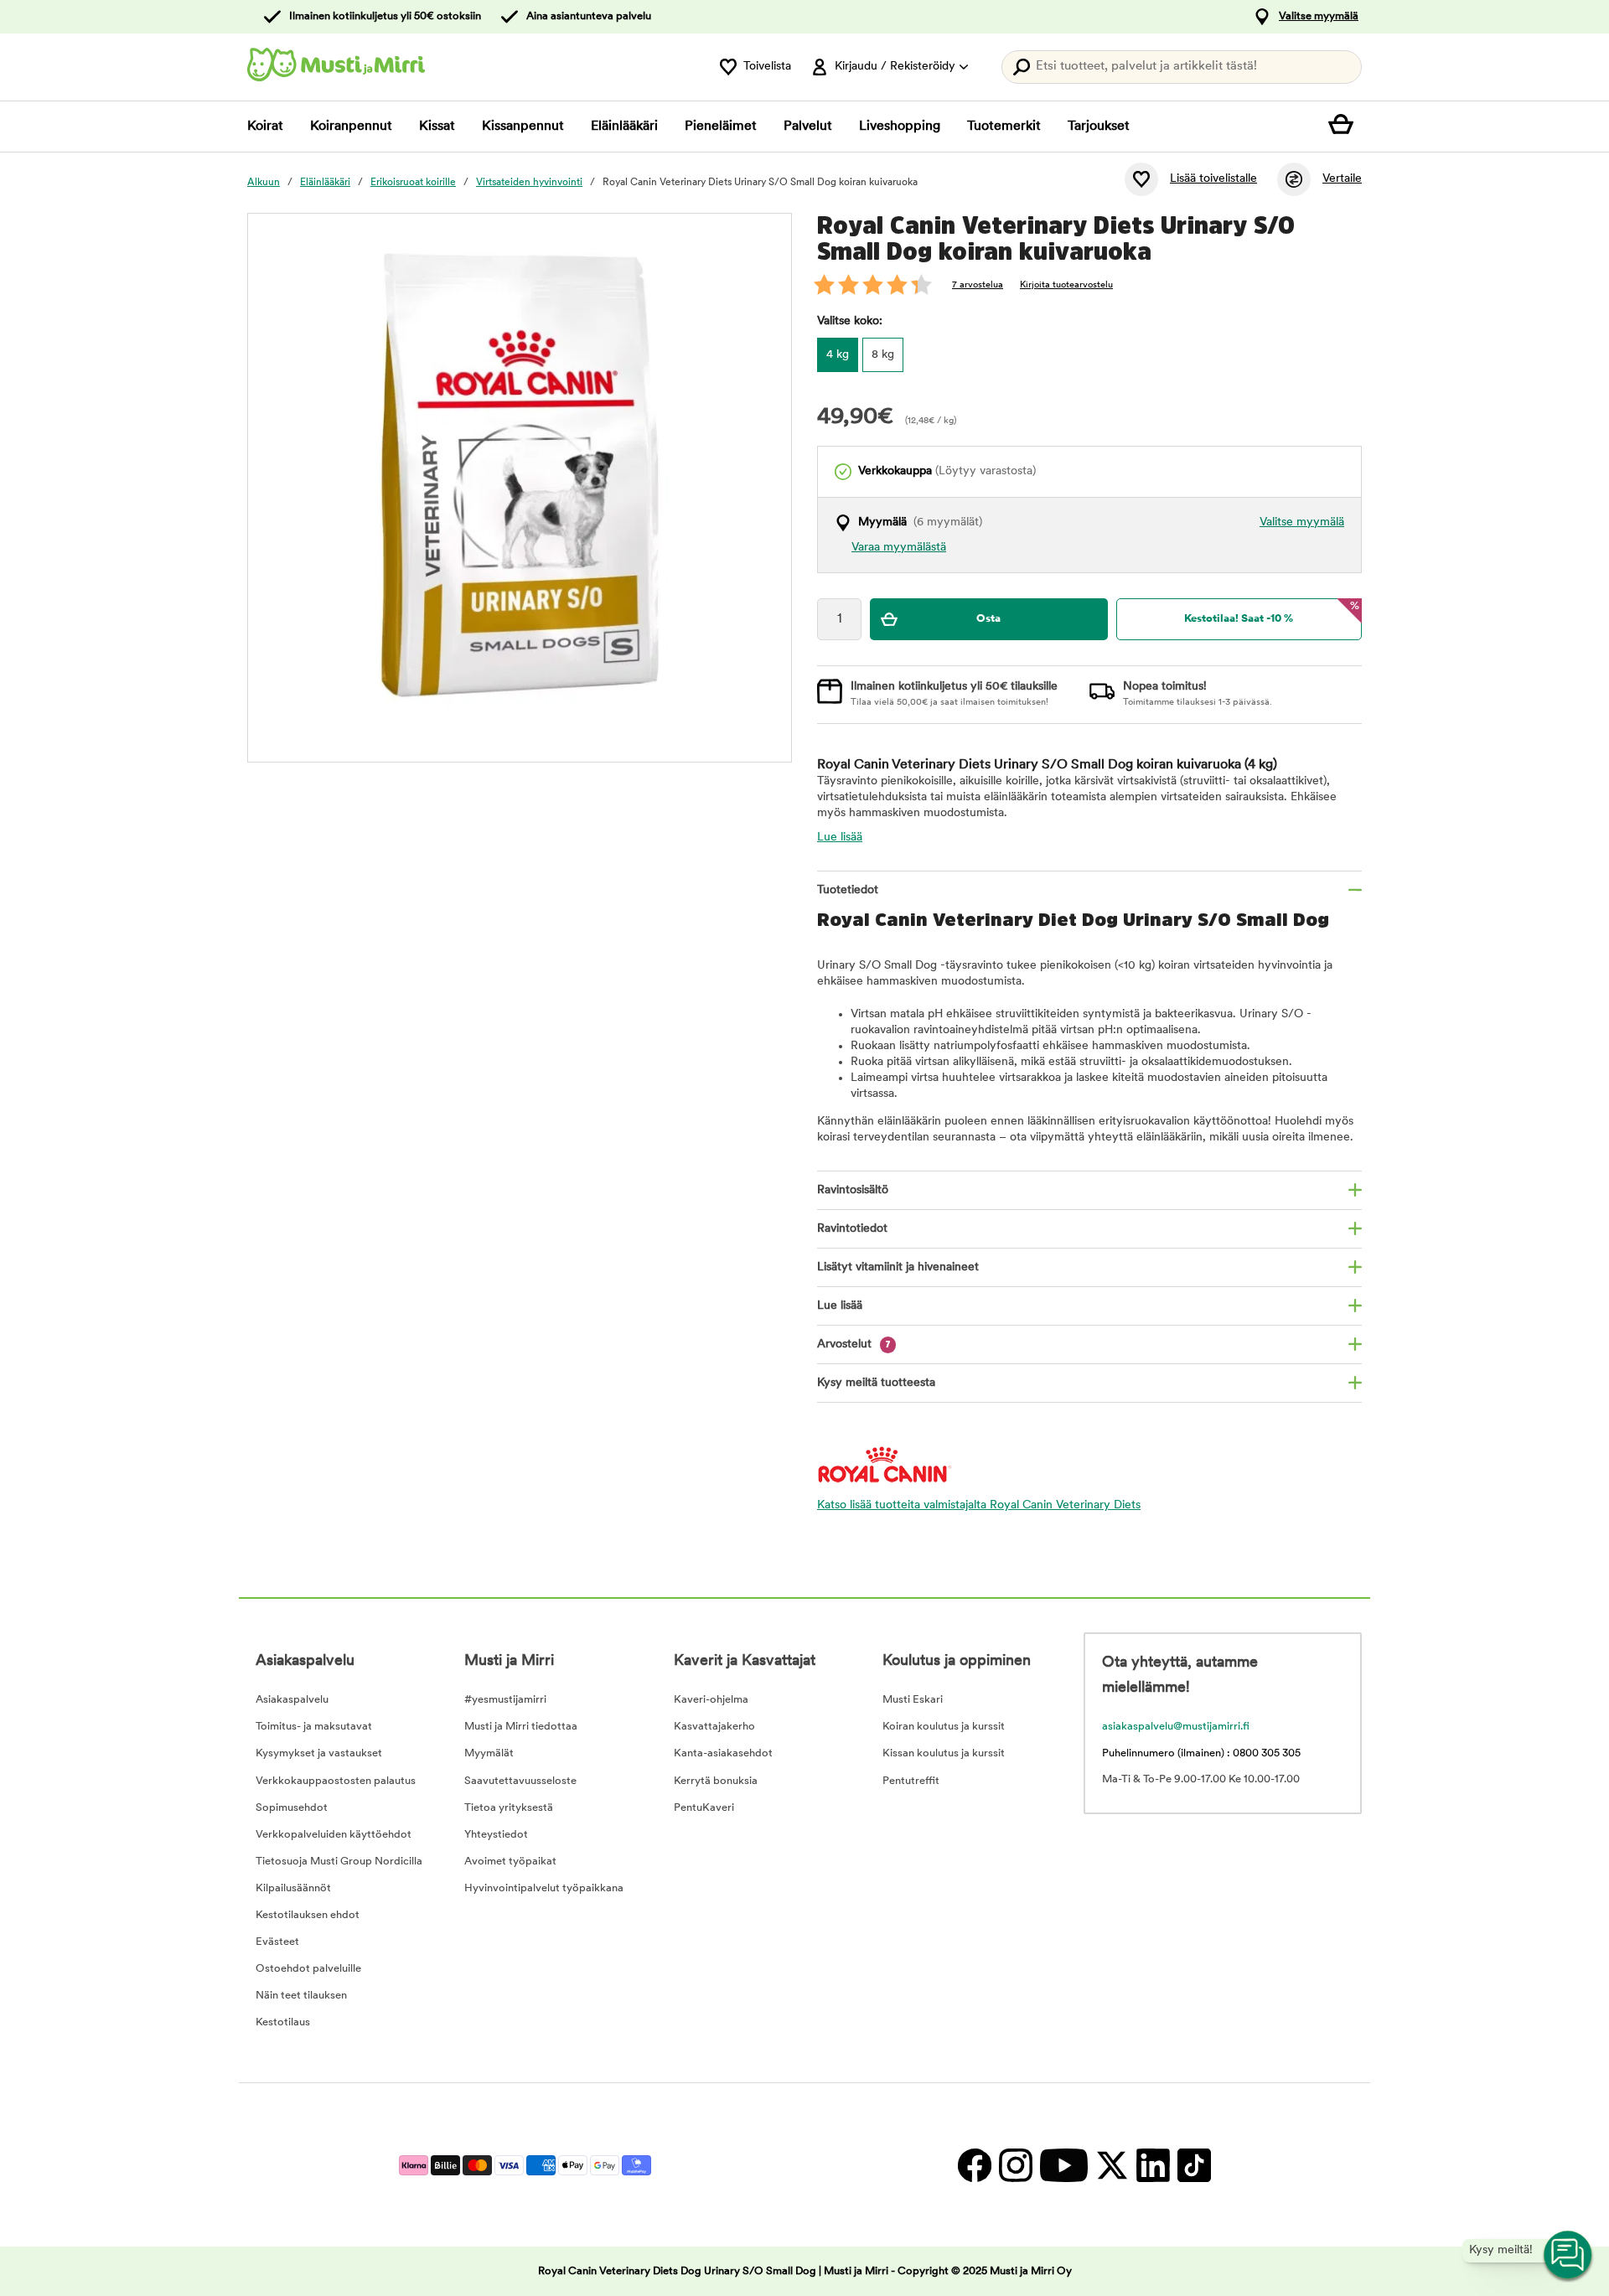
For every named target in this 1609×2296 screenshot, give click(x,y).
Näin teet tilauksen (301, 1996)
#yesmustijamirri (505, 1700)
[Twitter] (1112, 2165)
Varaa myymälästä (899, 548)
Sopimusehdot (292, 1808)
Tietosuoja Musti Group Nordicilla (339, 1862)
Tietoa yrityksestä (509, 1808)
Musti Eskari (913, 1700)
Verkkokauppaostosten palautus (336, 1781)
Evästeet (277, 1942)
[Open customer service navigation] (1569, 2256)
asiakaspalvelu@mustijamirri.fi (1176, 1727)
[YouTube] (1063, 2165)
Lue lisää (840, 838)
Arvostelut (854, 1345)
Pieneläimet (721, 127)
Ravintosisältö (853, 1190)
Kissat (437, 127)
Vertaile (1342, 179)
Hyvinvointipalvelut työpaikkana (544, 1888)
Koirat (265, 127)
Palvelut (808, 127)
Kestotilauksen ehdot (308, 1915)
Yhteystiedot (496, 1835)
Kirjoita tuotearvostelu (1066, 285)
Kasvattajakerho (714, 1727)
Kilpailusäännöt (293, 1888)
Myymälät (489, 1753)
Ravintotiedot (852, 1229)
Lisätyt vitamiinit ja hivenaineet (898, 1267)
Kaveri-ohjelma (711, 1700)
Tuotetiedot (848, 890)
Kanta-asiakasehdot (723, 1753)
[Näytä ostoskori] (1345, 127)
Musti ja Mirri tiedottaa (521, 1727)
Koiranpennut (351, 127)
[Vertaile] (1294, 179)
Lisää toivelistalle (1213, 179)
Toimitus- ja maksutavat (314, 1727)
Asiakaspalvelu (292, 1700)
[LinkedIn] (1153, 2165)
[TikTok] (1192, 2165)
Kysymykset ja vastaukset (319, 1753)
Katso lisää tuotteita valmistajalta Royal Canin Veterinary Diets (979, 1505)
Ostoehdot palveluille (308, 1969)
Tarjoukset (1099, 127)
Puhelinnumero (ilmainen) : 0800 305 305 (1201, 1753)
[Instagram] (1015, 2165)
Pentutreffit (911, 1781)
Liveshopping (900, 127)
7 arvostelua (978, 285)
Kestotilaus (283, 2022)
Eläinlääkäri (624, 127)
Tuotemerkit (1004, 127)
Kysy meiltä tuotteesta (876, 1383)
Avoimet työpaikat (510, 1862)
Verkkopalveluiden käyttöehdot (334, 1835)
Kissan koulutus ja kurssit (944, 1753)
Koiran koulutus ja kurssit (944, 1727)
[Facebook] (974, 2165)
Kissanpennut (523, 127)
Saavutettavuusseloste (520, 1781)
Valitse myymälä (1319, 16)
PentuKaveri (704, 1808)
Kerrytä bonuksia (716, 1781)
